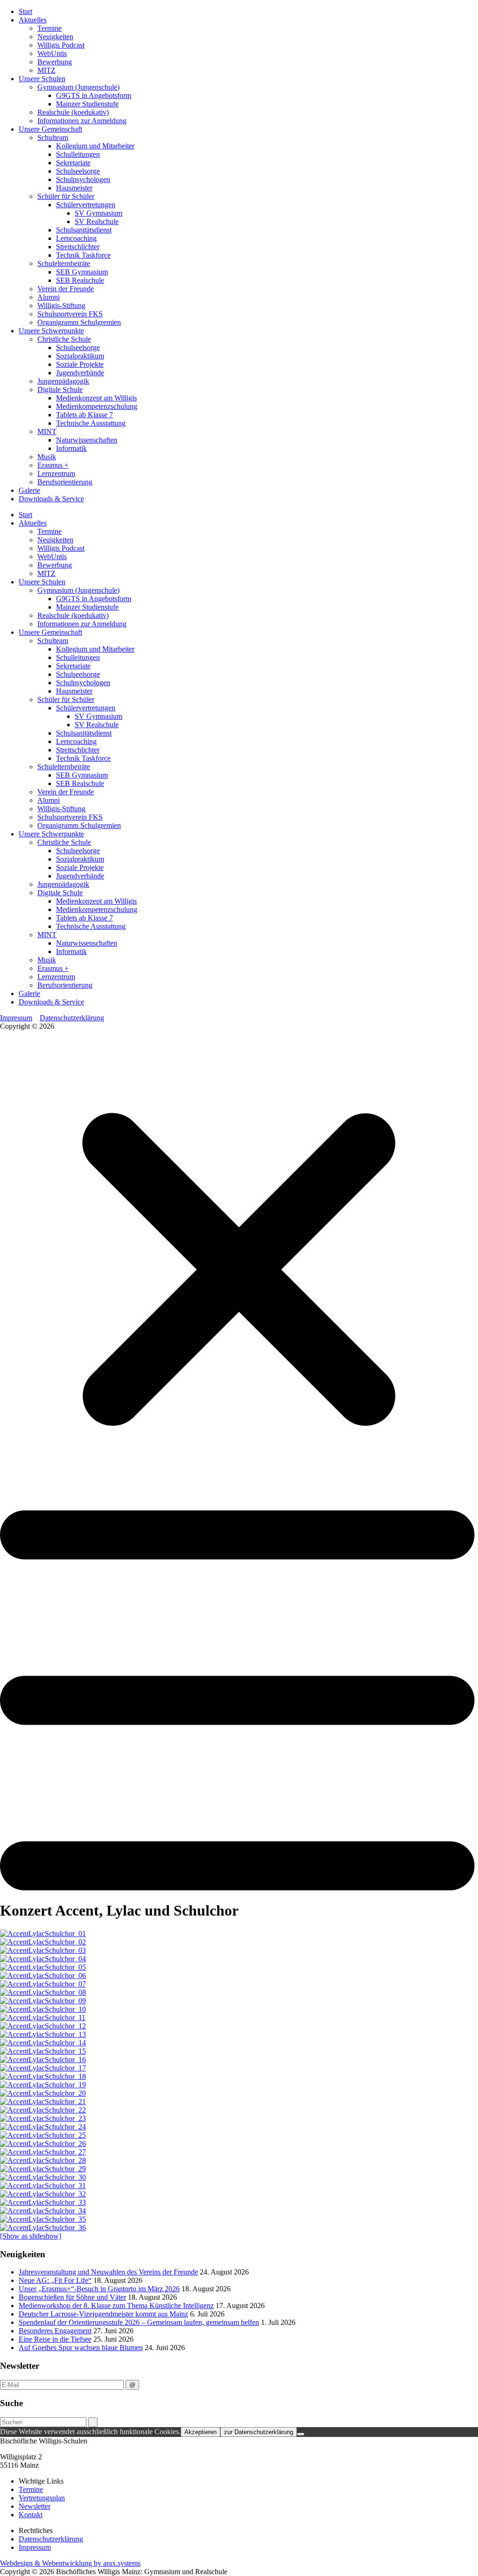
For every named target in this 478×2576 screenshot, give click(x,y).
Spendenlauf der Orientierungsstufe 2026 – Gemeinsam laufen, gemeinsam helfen (139, 2322)
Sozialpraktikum (80, 356)
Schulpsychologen (83, 179)
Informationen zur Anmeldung (82, 121)
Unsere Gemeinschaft (50, 129)
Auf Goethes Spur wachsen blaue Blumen (81, 2348)
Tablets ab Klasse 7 (84, 415)
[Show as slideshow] (31, 2236)
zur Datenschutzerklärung (259, 2432)
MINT (47, 432)
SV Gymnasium (98, 213)
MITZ (46, 70)
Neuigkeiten (55, 37)
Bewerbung (55, 62)
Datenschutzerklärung (72, 1018)
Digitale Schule (60, 390)
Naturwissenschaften (87, 440)
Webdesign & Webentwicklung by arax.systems (70, 2563)
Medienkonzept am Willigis (96, 398)
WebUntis (52, 53)
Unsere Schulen (42, 79)
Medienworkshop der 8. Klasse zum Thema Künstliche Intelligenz (116, 2306)
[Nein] (301, 2434)
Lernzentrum (56, 474)
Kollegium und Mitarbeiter (95, 146)
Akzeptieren (200, 2432)
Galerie (29, 490)
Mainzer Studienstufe (87, 104)
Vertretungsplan (42, 2498)
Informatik (71, 448)
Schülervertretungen (86, 205)
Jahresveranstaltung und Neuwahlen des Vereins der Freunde (108, 2272)
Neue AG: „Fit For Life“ (55, 2280)
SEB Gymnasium (82, 272)
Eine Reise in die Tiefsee (55, 2339)
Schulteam (53, 137)
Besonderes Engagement (55, 2331)
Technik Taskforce (83, 255)
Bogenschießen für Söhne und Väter (72, 2297)
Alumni (49, 297)
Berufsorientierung (65, 482)
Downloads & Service (51, 499)
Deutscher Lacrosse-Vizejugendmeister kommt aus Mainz (103, 2314)
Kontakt (31, 2515)
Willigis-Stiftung (61, 305)
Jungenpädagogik (63, 381)
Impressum (16, 1018)
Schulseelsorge (78, 171)
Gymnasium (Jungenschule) (78, 87)
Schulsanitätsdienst (84, 230)
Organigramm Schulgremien (79, 322)
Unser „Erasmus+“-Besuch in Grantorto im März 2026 (99, 2289)
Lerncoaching (76, 238)
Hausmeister (74, 188)
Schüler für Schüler (66, 196)
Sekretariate (73, 163)
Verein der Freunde (66, 289)
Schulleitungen (78, 154)
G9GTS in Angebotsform (94, 95)
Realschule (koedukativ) (73, 112)
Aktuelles (33, 20)
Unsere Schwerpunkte (51, 331)
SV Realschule (97, 221)
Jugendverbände (80, 373)
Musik (47, 457)
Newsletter (35, 2506)
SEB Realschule (80, 280)
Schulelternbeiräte (64, 263)
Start (25, 11)
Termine (49, 28)
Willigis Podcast (61, 45)
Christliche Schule (64, 339)
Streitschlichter (78, 247)
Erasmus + (53, 465)
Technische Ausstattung (91, 423)
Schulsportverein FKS (70, 314)
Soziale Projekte (80, 364)
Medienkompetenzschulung (97, 406)
